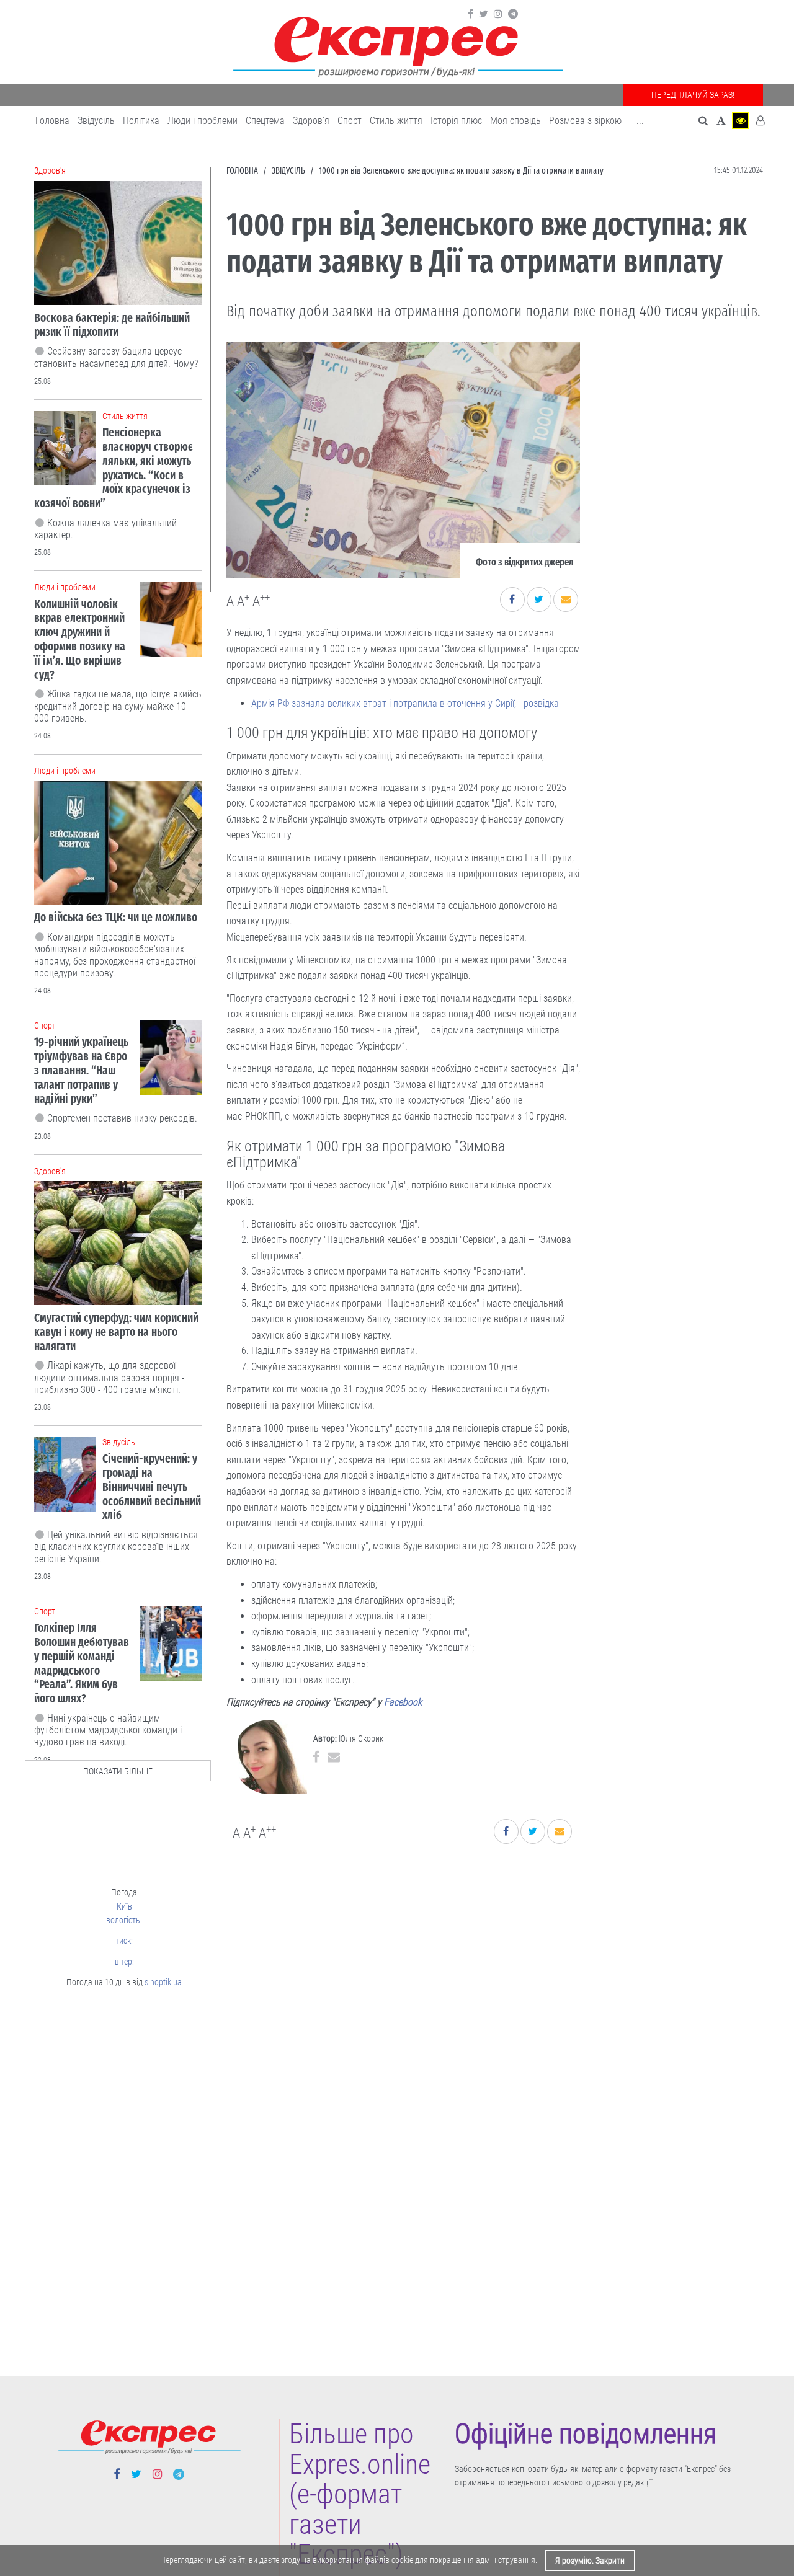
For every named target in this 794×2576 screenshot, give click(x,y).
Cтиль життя (396, 121)
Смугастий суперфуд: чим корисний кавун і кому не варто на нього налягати (116, 1332)
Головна (52, 121)
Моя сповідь (515, 121)
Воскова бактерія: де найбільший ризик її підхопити (112, 325)
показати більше (118, 1771)
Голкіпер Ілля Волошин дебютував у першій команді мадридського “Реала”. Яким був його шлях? (82, 1663)
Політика (141, 121)
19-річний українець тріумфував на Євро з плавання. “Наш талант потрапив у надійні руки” (81, 1070)
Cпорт (350, 121)
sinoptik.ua (163, 1982)
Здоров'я (311, 121)
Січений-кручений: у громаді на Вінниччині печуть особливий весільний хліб (152, 1487)
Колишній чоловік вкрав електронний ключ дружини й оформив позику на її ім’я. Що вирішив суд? (80, 640)
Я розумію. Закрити (590, 2561)
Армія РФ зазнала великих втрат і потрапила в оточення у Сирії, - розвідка (405, 703)
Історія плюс (456, 121)
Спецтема (265, 121)
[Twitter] (484, 14)
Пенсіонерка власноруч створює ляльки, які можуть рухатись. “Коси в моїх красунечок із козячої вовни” (114, 468)
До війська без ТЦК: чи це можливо (116, 917)
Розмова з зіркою (585, 121)
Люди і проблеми (203, 121)
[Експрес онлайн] (397, 45)
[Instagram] (498, 14)
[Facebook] (471, 14)
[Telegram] (513, 14)
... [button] (640, 121)
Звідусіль (96, 121)
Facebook (403, 1702)
